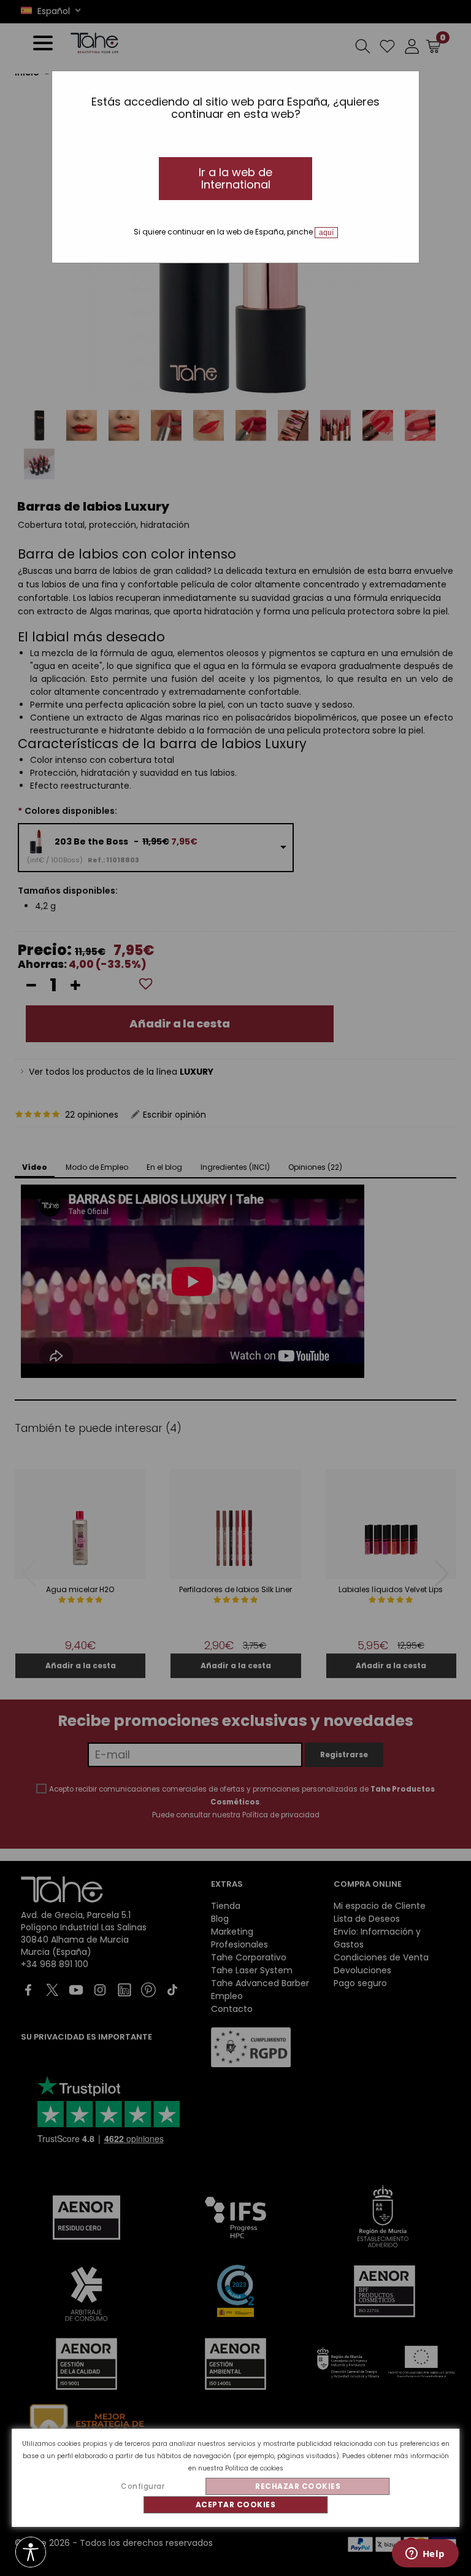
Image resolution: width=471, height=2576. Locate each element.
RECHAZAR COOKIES (298, 2486)
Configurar (143, 2486)
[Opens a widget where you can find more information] (425, 2555)
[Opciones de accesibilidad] (31, 2553)
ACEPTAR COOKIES (236, 2504)
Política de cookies (254, 2468)
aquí (326, 233)
